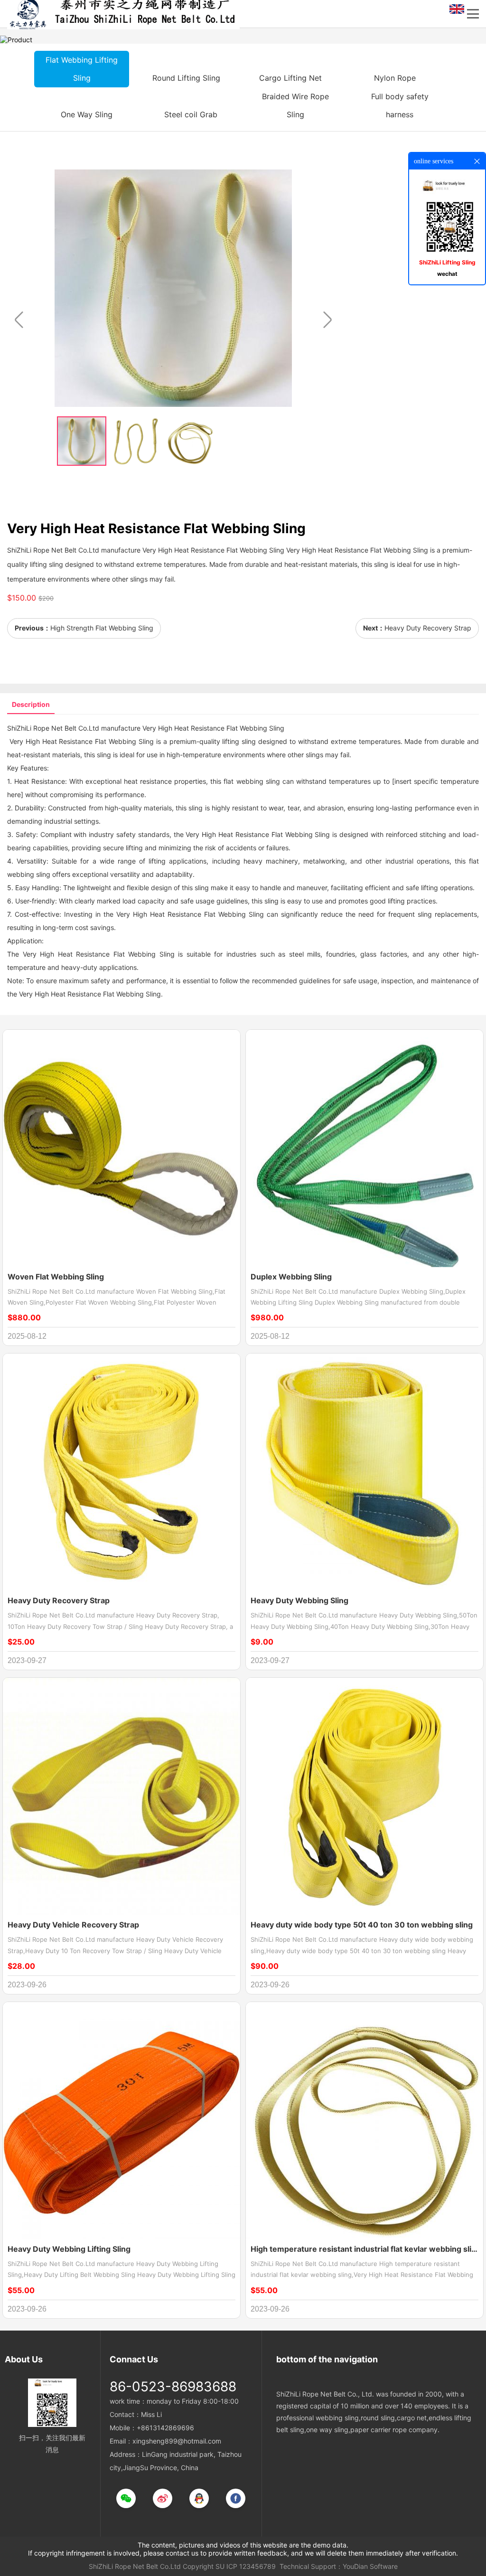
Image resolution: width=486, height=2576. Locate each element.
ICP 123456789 (251, 2566)
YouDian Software (370, 2566)
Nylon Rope (395, 78)
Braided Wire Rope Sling (295, 105)
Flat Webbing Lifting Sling (82, 69)
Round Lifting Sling (186, 78)
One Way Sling (87, 114)
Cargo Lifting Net (290, 78)
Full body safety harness (400, 105)
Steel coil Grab (191, 114)
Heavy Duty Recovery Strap (428, 628)
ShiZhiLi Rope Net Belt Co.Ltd (135, 2566)
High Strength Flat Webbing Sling (102, 628)
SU (220, 2566)
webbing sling (258, 781)
